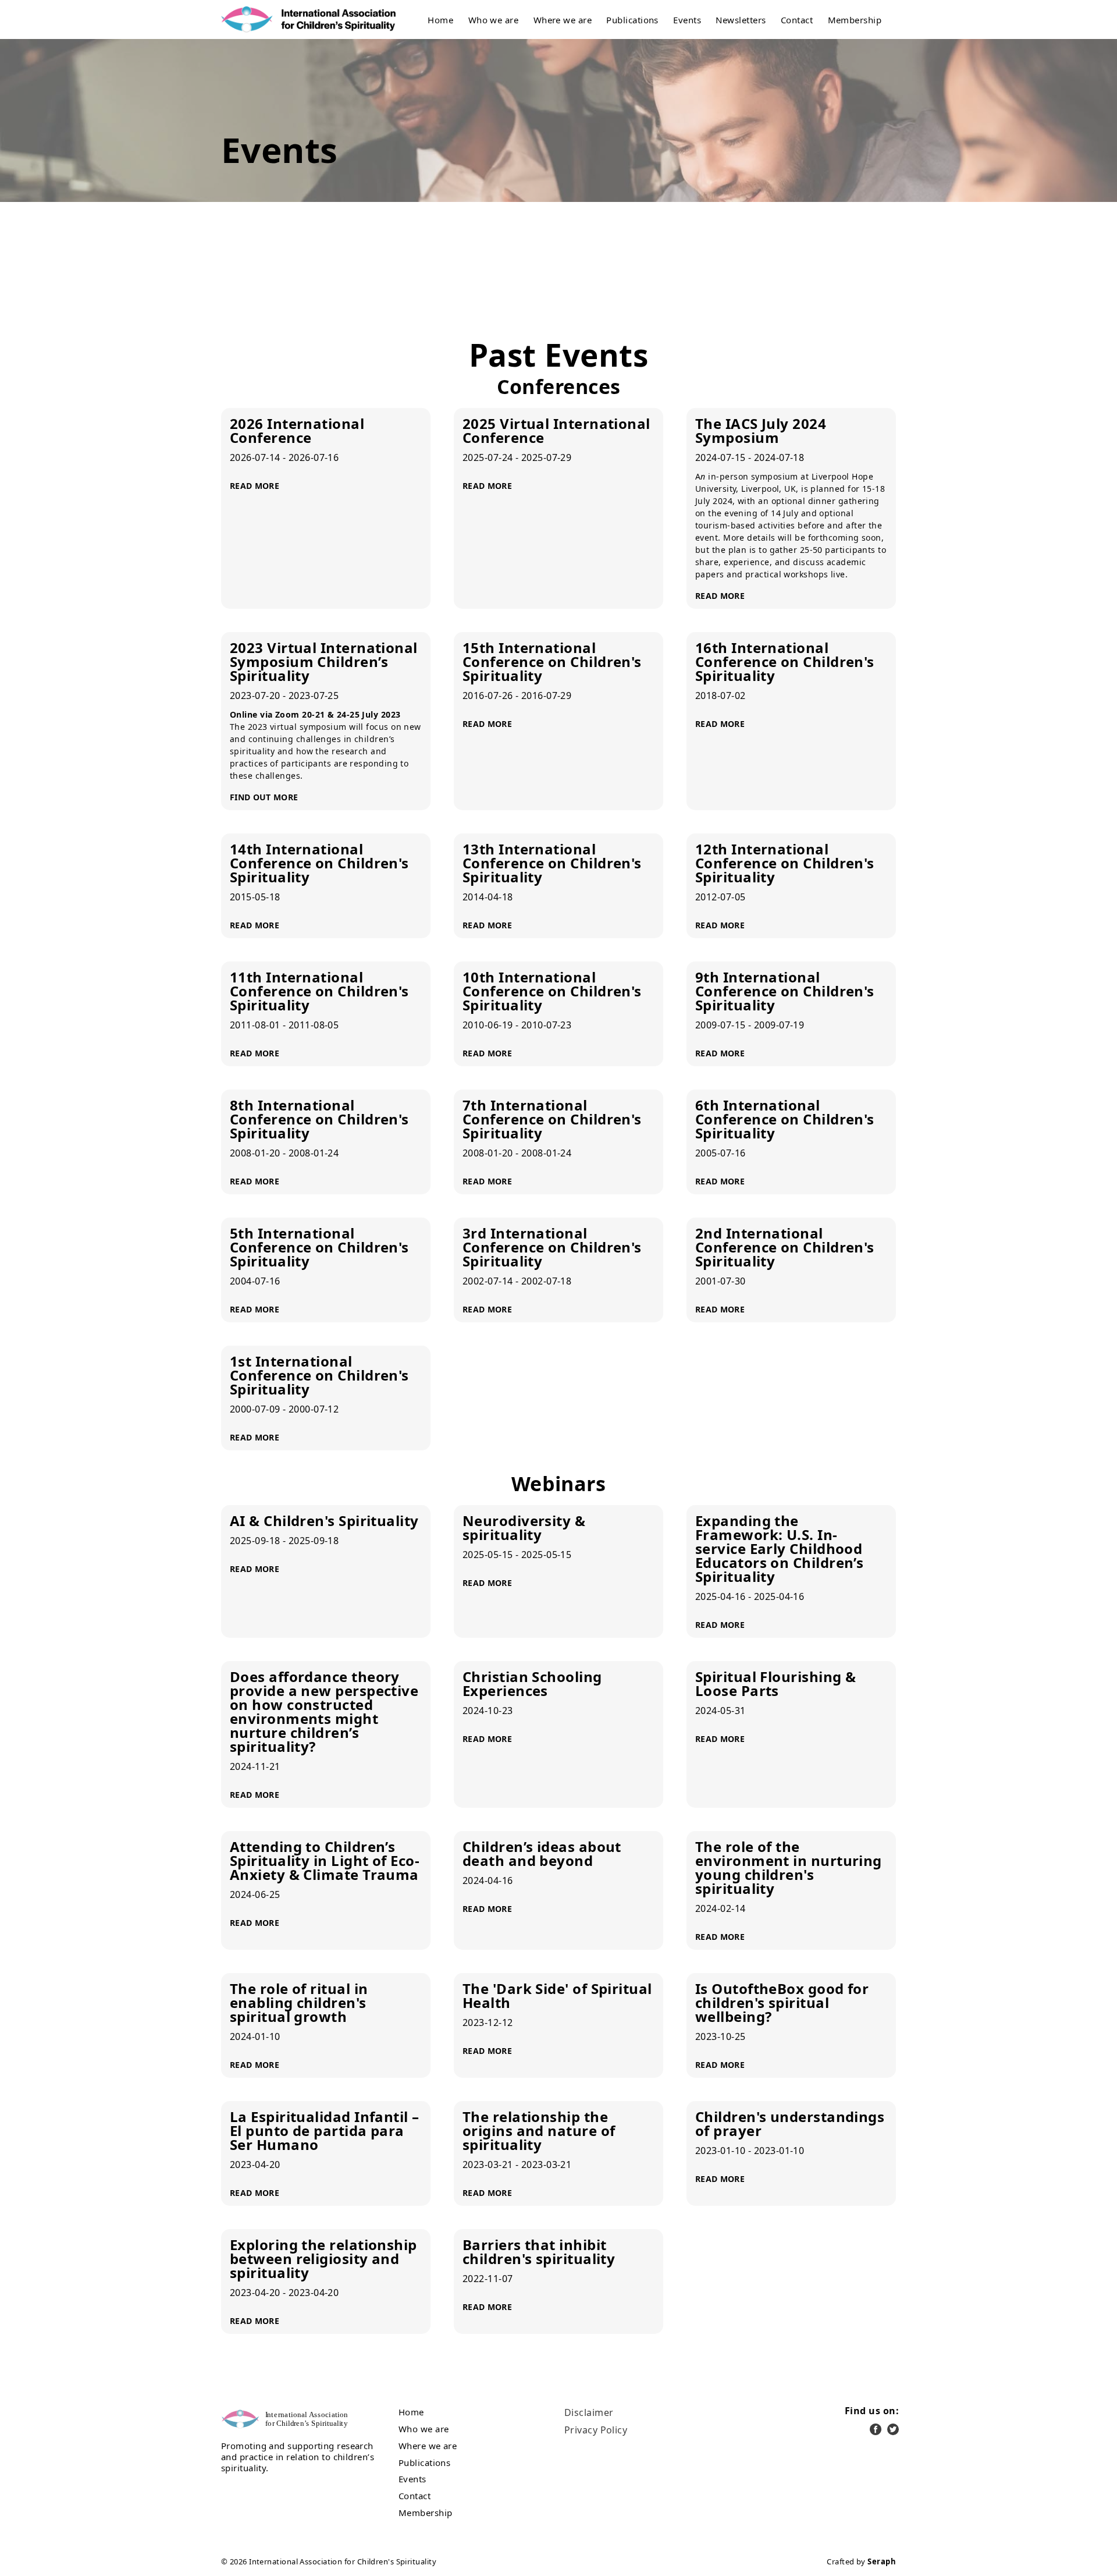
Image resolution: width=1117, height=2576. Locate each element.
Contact (797, 20)
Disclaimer (589, 2412)
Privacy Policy (596, 2430)
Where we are (563, 20)
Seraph (882, 2561)
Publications (632, 20)
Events (687, 20)
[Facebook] (876, 2429)
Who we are (494, 20)
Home (440, 20)
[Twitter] (893, 2429)
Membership (855, 20)
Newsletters (741, 20)
